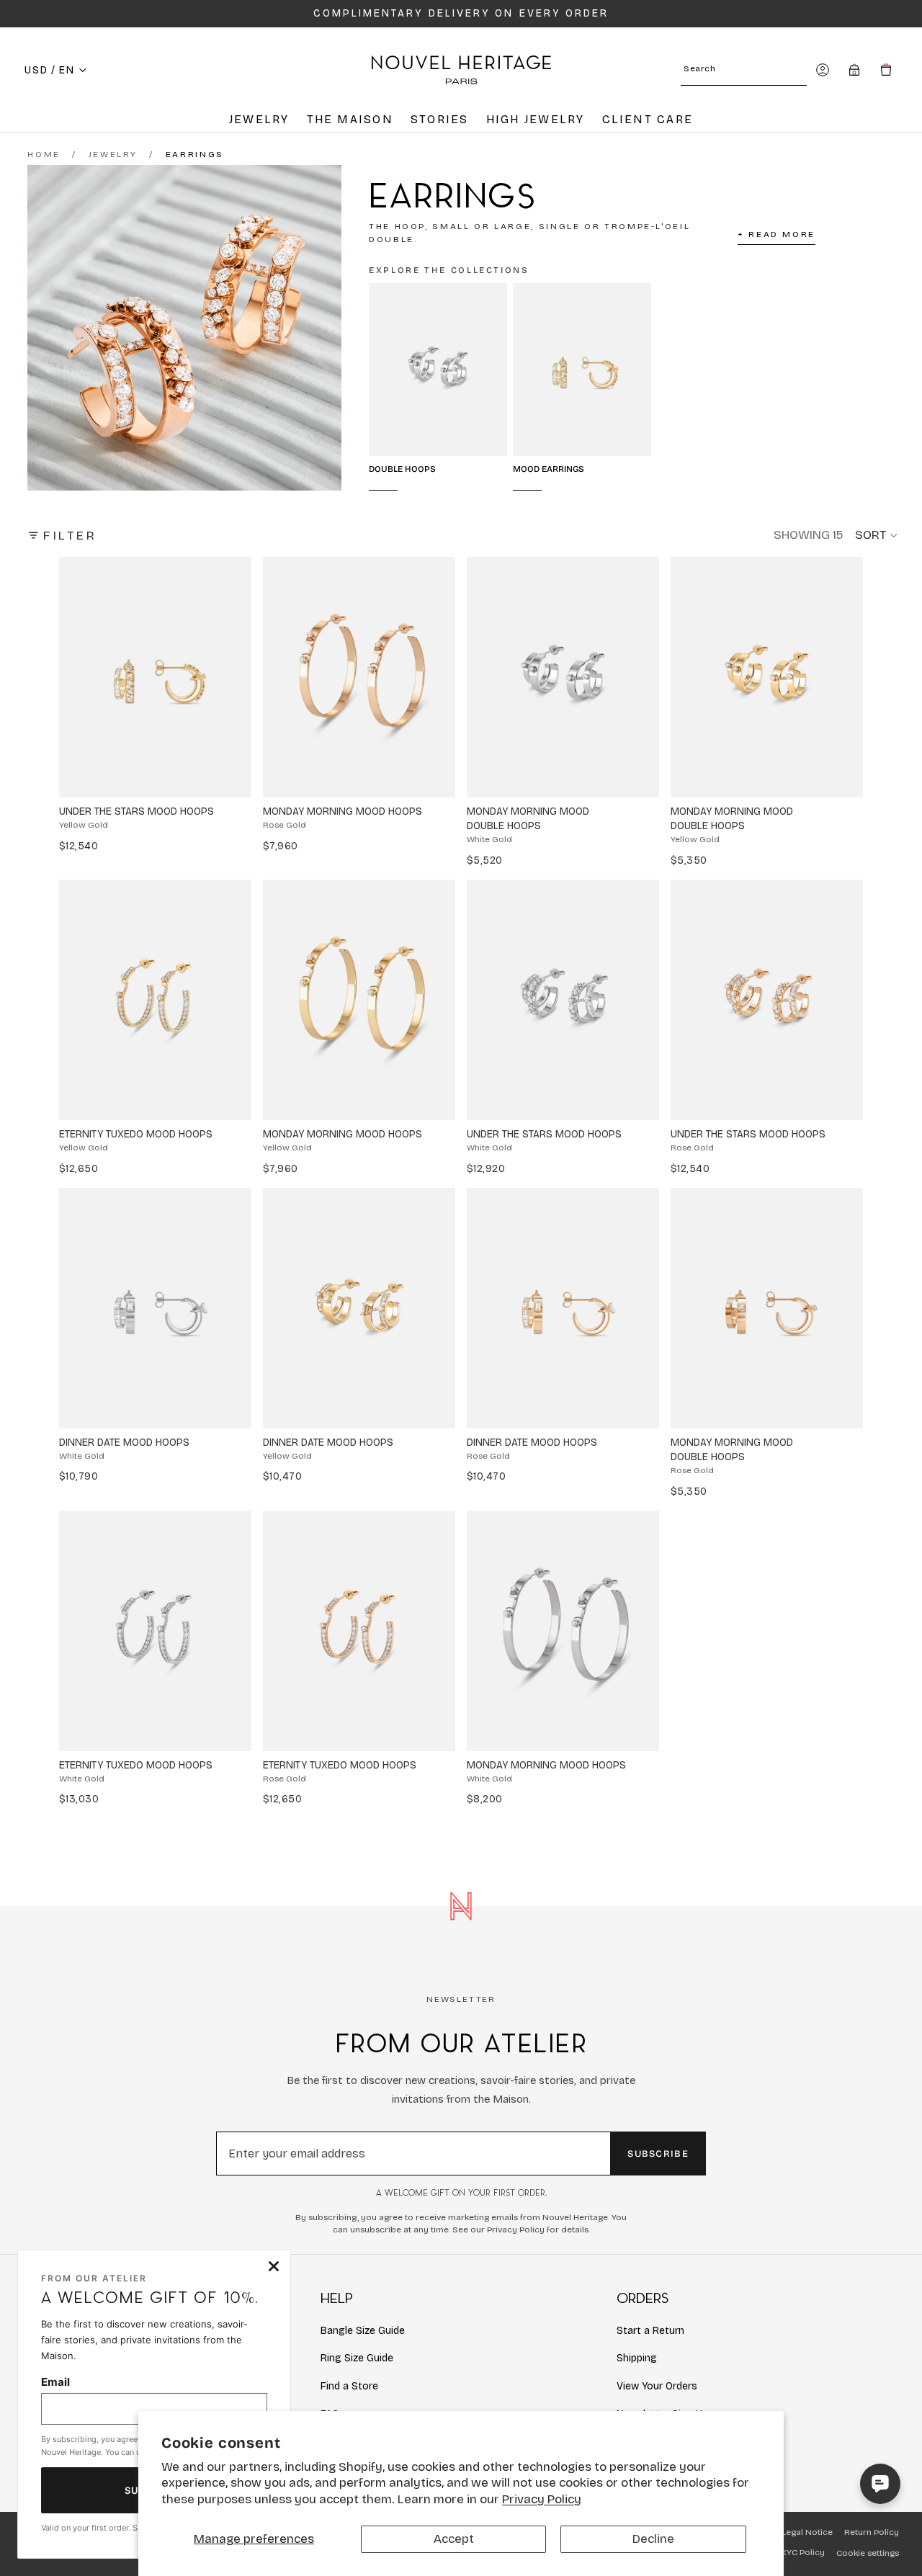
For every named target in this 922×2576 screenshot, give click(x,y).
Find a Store (349, 2386)
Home (44, 154)
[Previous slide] (84, 677)
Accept (454, 2539)
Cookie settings (868, 2553)
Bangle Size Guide (363, 2331)
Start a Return (650, 2331)
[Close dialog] (274, 2266)
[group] (155, 677)
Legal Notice (807, 2532)
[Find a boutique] (854, 70)
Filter (70, 536)
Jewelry (113, 154)
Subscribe (658, 2154)
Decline (653, 2539)
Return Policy (872, 2532)
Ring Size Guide (357, 2358)
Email (55, 2382)
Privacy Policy (542, 2499)
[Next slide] (227, 677)
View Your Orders (657, 2386)
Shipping (637, 2358)
